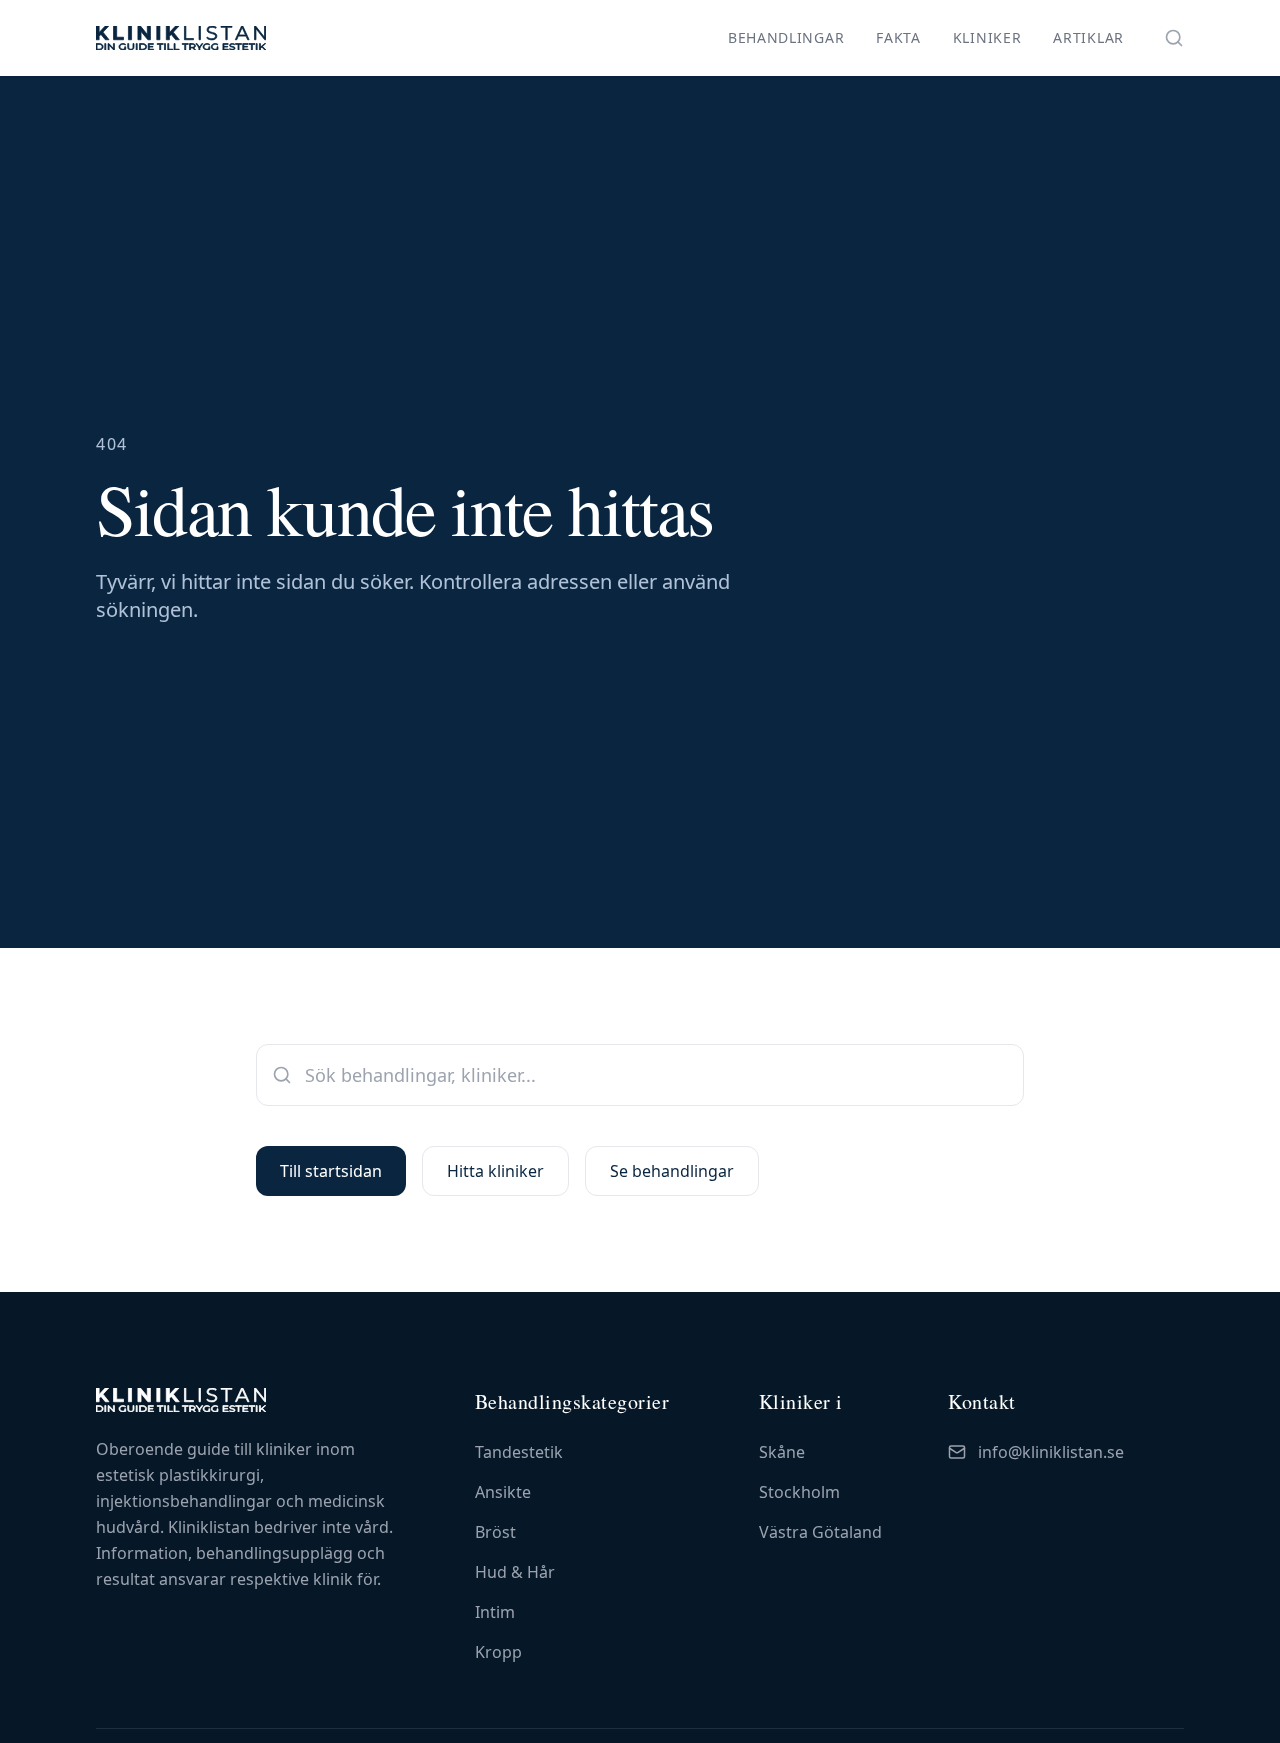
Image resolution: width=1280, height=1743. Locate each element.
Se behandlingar (672, 1171)
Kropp (498, 1652)
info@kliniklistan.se (1051, 1452)
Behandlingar (786, 37)
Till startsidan (331, 1171)
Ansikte (503, 1492)
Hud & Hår (515, 1572)
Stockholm (799, 1492)
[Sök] (1174, 38)
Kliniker (987, 37)
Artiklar (1088, 37)
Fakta (898, 37)
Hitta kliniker (495, 1171)
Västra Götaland (820, 1532)
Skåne (782, 1452)
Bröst (495, 1532)
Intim (495, 1612)
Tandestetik (519, 1452)
